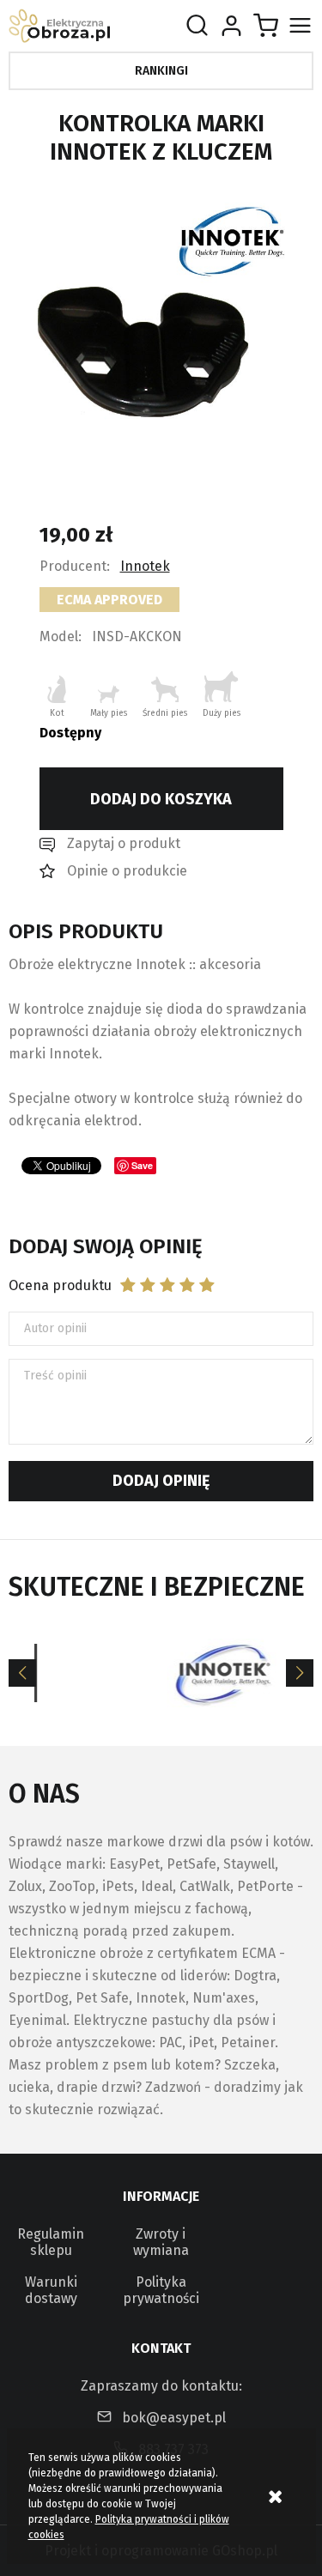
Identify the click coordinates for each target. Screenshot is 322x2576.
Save (142, 1165)
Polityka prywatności (161, 2290)
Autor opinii (55, 1328)
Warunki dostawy (51, 2290)
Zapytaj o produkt (124, 843)
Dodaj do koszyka (161, 799)
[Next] (300, 1673)
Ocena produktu (60, 1285)
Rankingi (161, 71)
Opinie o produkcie (127, 871)
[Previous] (22, 1673)
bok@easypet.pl (174, 2418)
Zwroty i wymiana (161, 2242)
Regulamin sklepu (51, 2242)
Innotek (145, 566)
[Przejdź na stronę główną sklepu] (59, 26)
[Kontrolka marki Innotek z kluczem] (161, 312)
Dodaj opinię (161, 1481)
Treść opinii (55, 1376)
